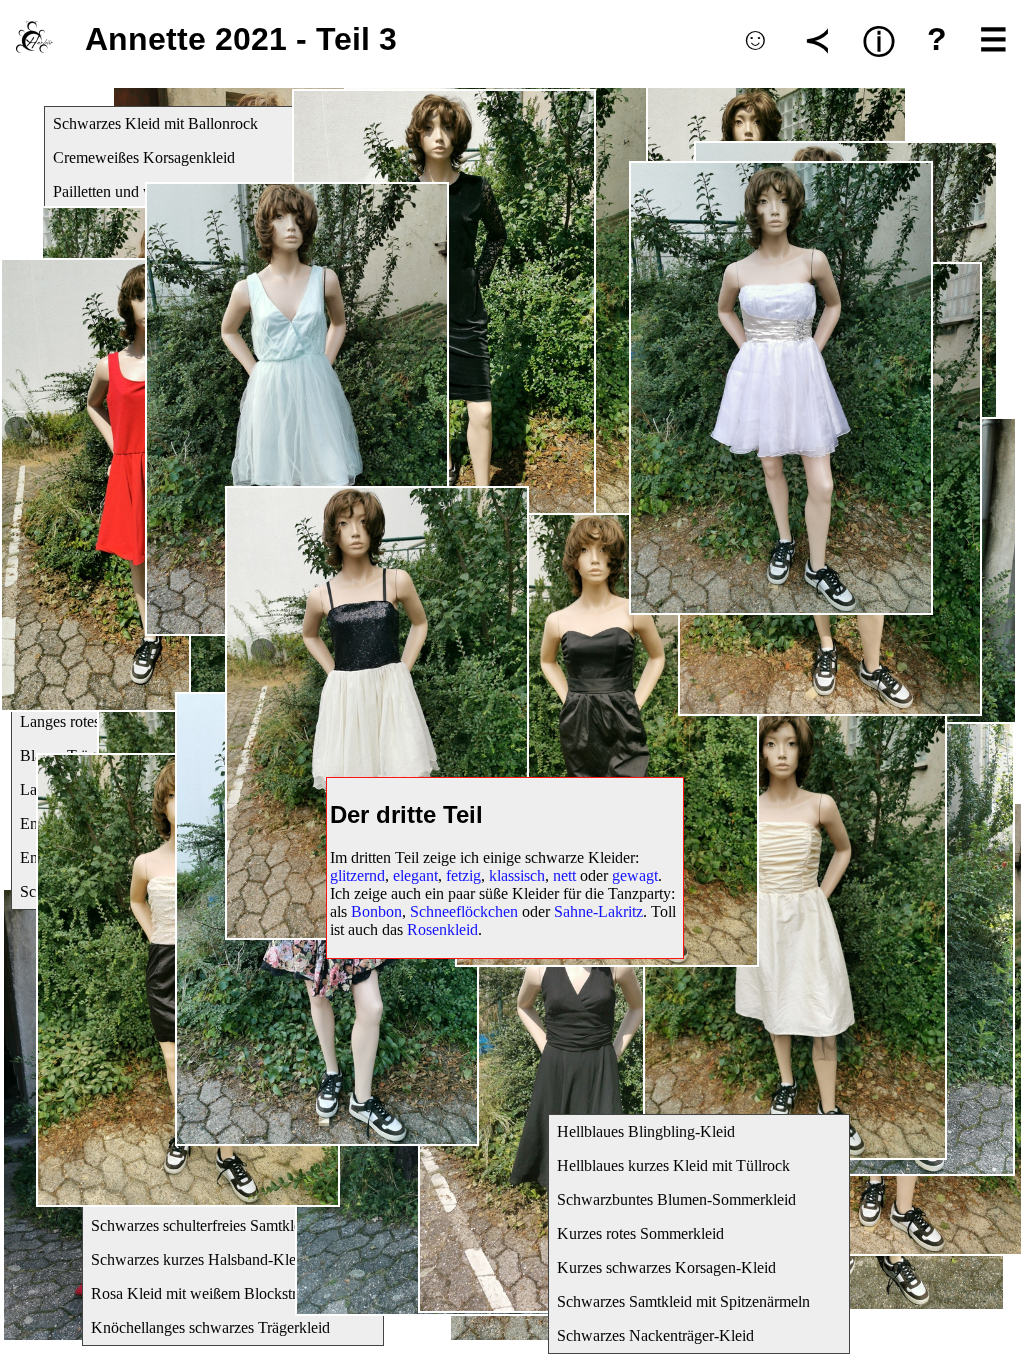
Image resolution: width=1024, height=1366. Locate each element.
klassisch (517, 875)
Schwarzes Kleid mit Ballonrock (155, 123)
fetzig (463, 875)
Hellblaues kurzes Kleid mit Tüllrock (673, 1165)
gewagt (635, 875)
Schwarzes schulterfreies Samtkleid (202, 1225)
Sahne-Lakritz (598, 911)
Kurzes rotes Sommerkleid (640, 1233)
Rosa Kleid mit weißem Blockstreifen (209, 1293)
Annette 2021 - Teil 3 (241, 39)
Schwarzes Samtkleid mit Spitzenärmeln (683, 1301)
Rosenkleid (442, 929)
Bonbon (376, 911)
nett (564, 875)
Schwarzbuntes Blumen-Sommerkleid (676, 1199)
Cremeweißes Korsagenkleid (144, 157)
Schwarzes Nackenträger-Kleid (655, 1335)
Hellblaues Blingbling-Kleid (646, 1131)
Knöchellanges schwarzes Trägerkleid (210, 1327)
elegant (415, 875)
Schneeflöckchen (464, 911)
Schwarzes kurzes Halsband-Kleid (199, 1259)
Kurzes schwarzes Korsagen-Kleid (666, 1267)
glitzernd (357, 875)
